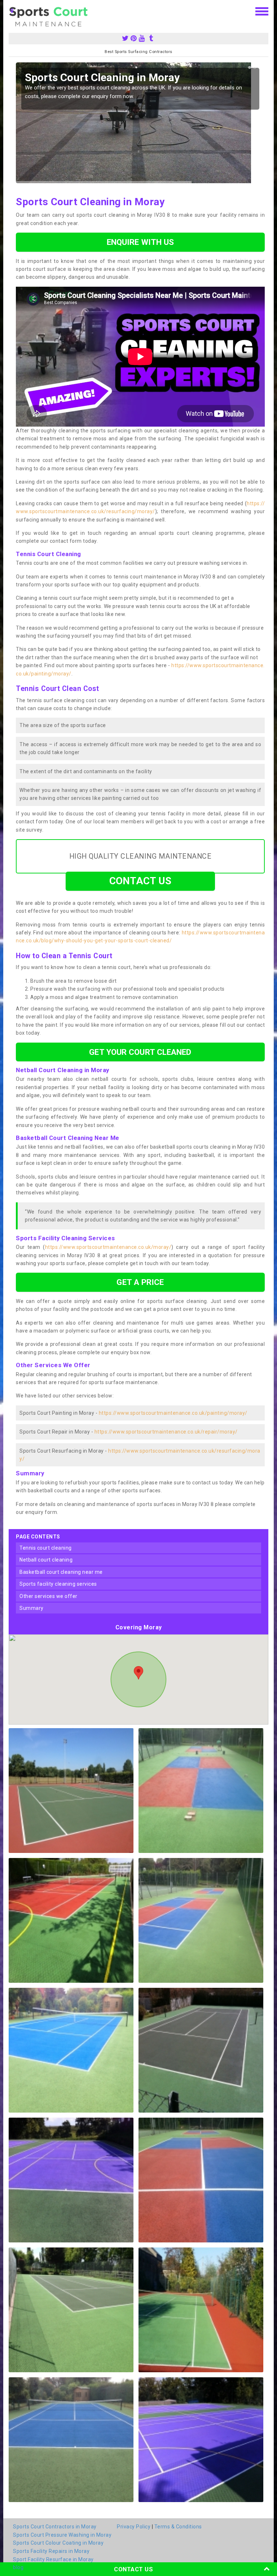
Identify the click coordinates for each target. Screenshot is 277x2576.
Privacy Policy (134, 2527)
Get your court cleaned (140, 1052)
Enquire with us (140, 242)
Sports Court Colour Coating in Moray (58, 2543)
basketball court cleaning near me (61, 1572)
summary (32, 1608)
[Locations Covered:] (12, 11)
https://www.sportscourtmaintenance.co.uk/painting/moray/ (173, 1413)
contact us (140, 881)
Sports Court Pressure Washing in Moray (62, 2535)
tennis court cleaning (46, 1548)
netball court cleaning (46, 1560)
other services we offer (49, 1596)
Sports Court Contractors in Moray (55, 2527)
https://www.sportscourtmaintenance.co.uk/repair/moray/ (166, 1432)
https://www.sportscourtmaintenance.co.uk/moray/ (108, 1247)
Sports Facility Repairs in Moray (51, 2551)
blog (18, 2567)
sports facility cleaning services (58, 1584)
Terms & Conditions (178, 2527)
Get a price (140, 1282)
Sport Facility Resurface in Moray (53, 2559)
